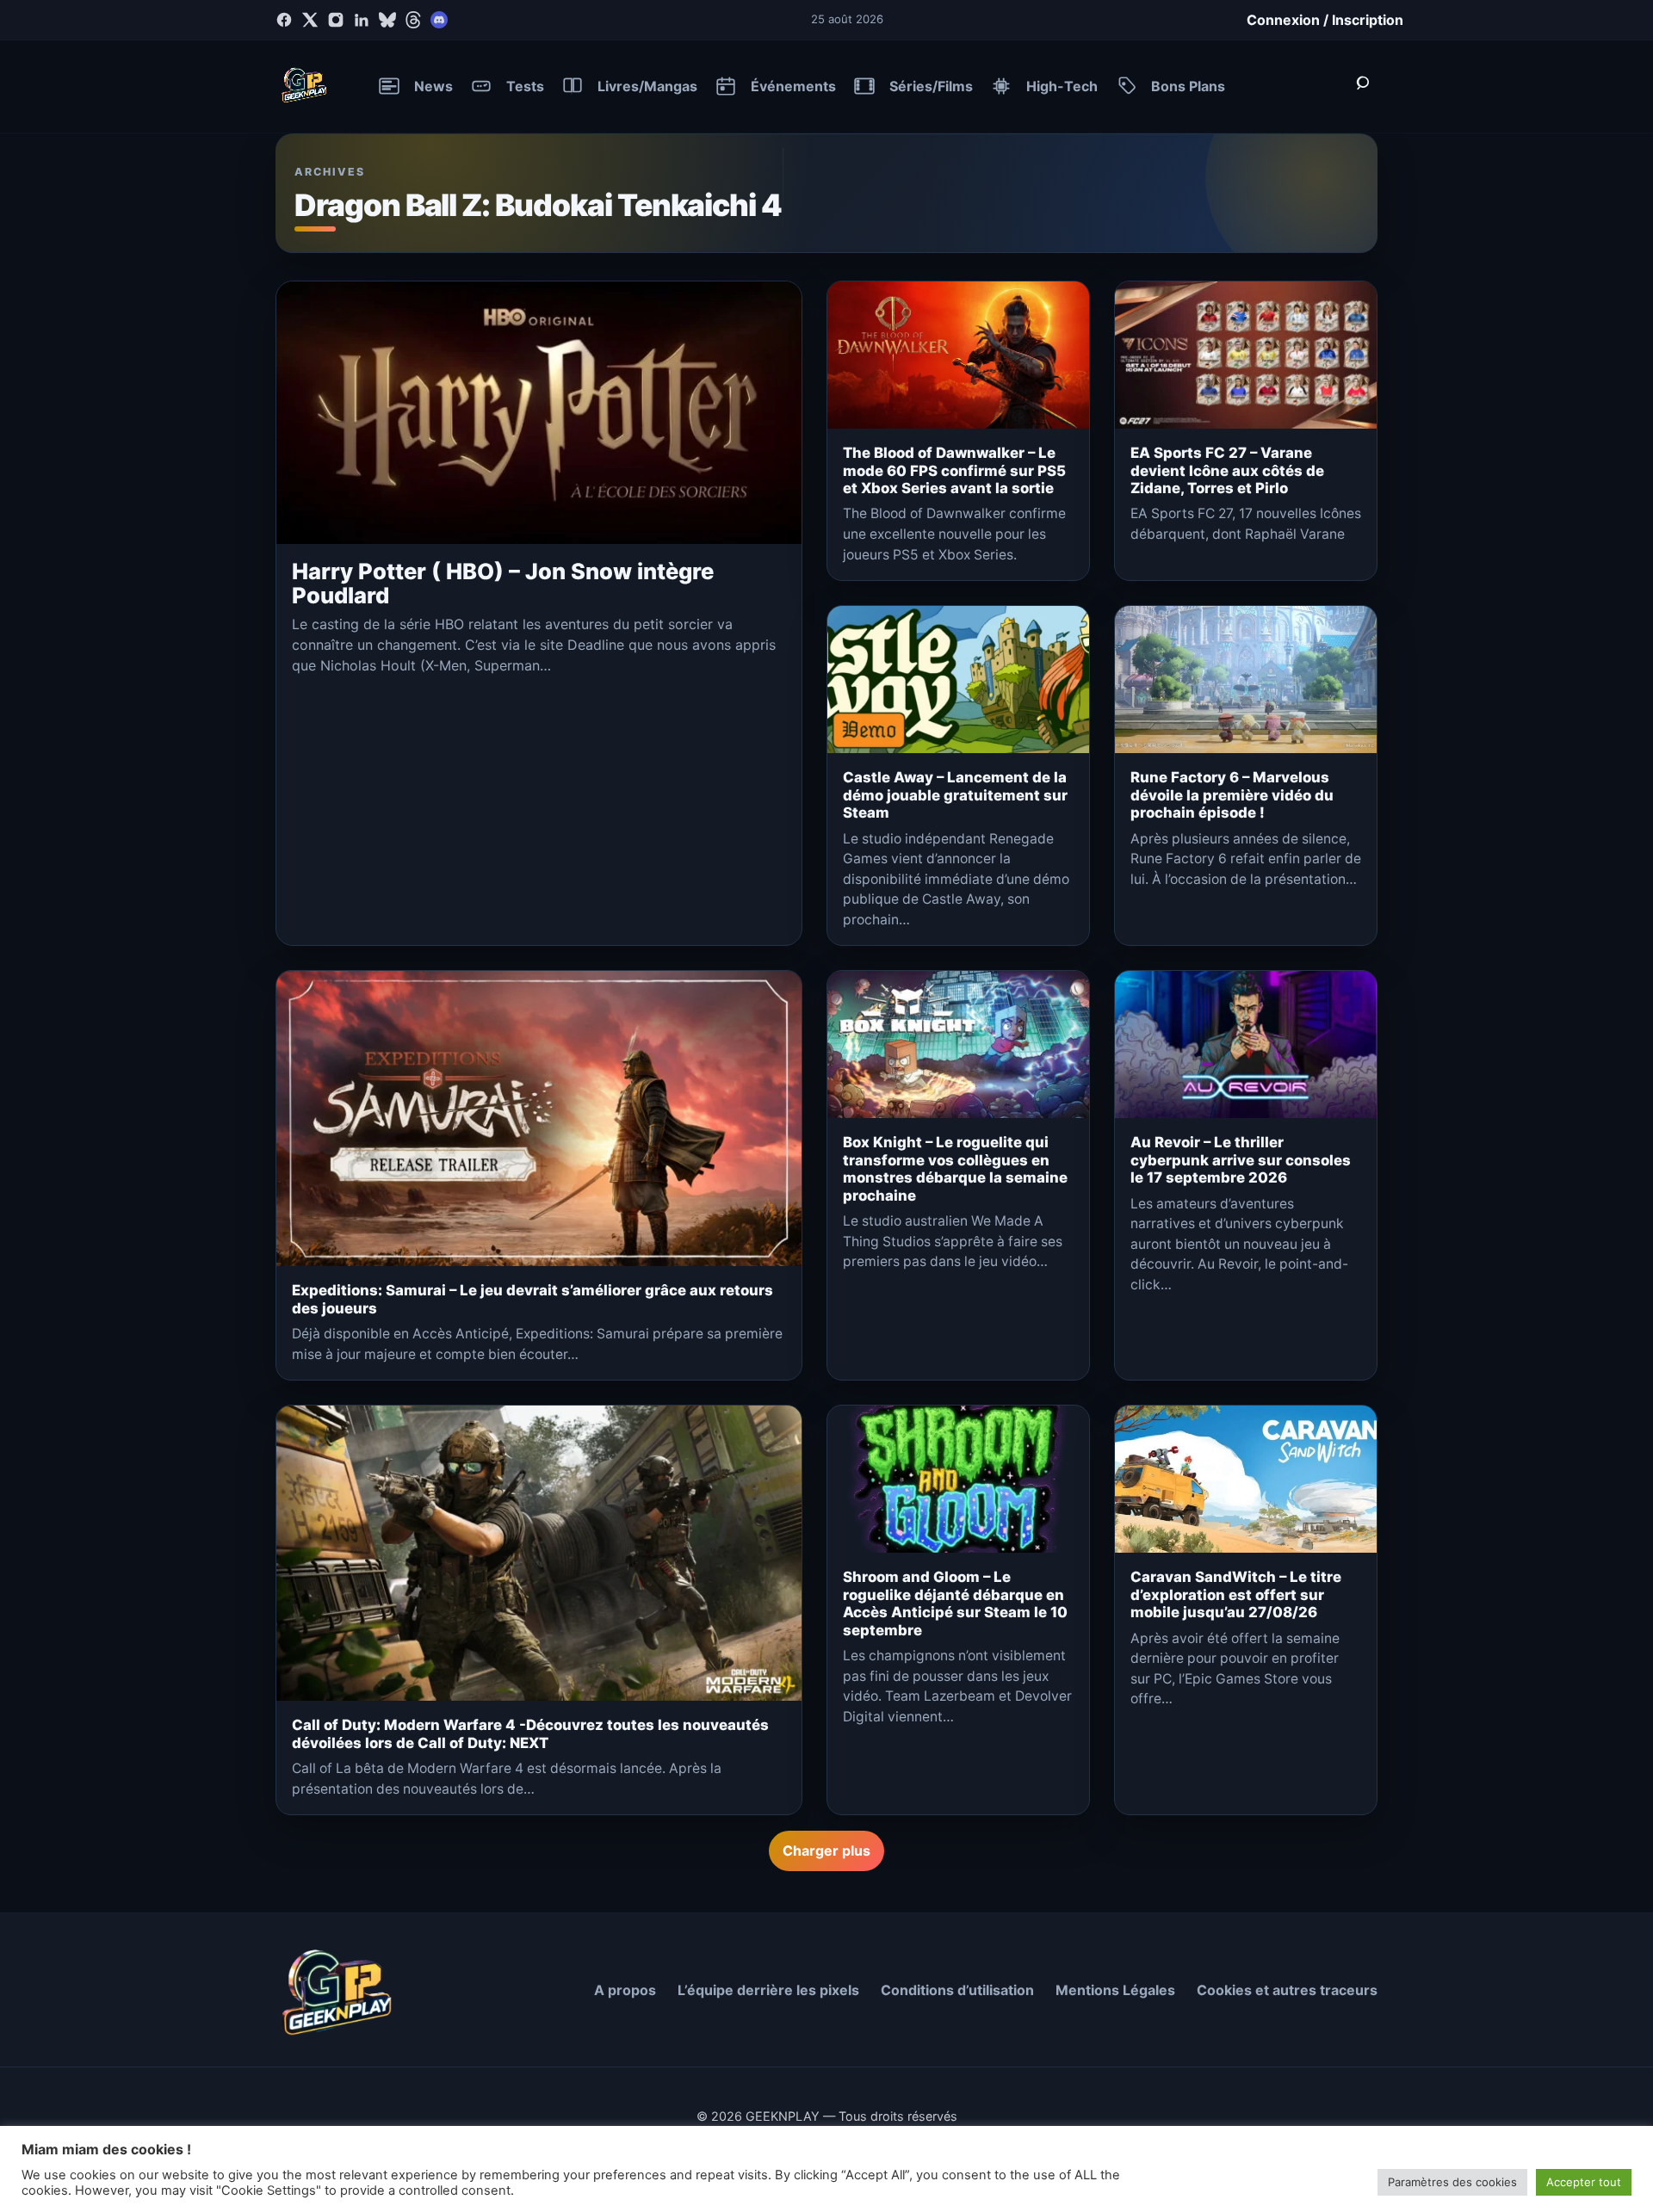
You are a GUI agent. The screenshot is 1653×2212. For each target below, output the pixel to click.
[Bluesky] (387, 20)
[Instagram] (336, 20)
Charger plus (826, 1851)
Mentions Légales (1115, 1990)
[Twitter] (310, 20)
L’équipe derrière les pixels (768, 1990)
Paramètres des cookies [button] (1452, 2182)
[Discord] (439, 20)
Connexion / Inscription (1325, 20)
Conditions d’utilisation (957, 1990)
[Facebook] (284, 20)
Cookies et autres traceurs (1287, 1990)
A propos (625, 1990)
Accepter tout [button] (1584, 2182)
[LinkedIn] (362, 20)
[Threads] (413, 20)
